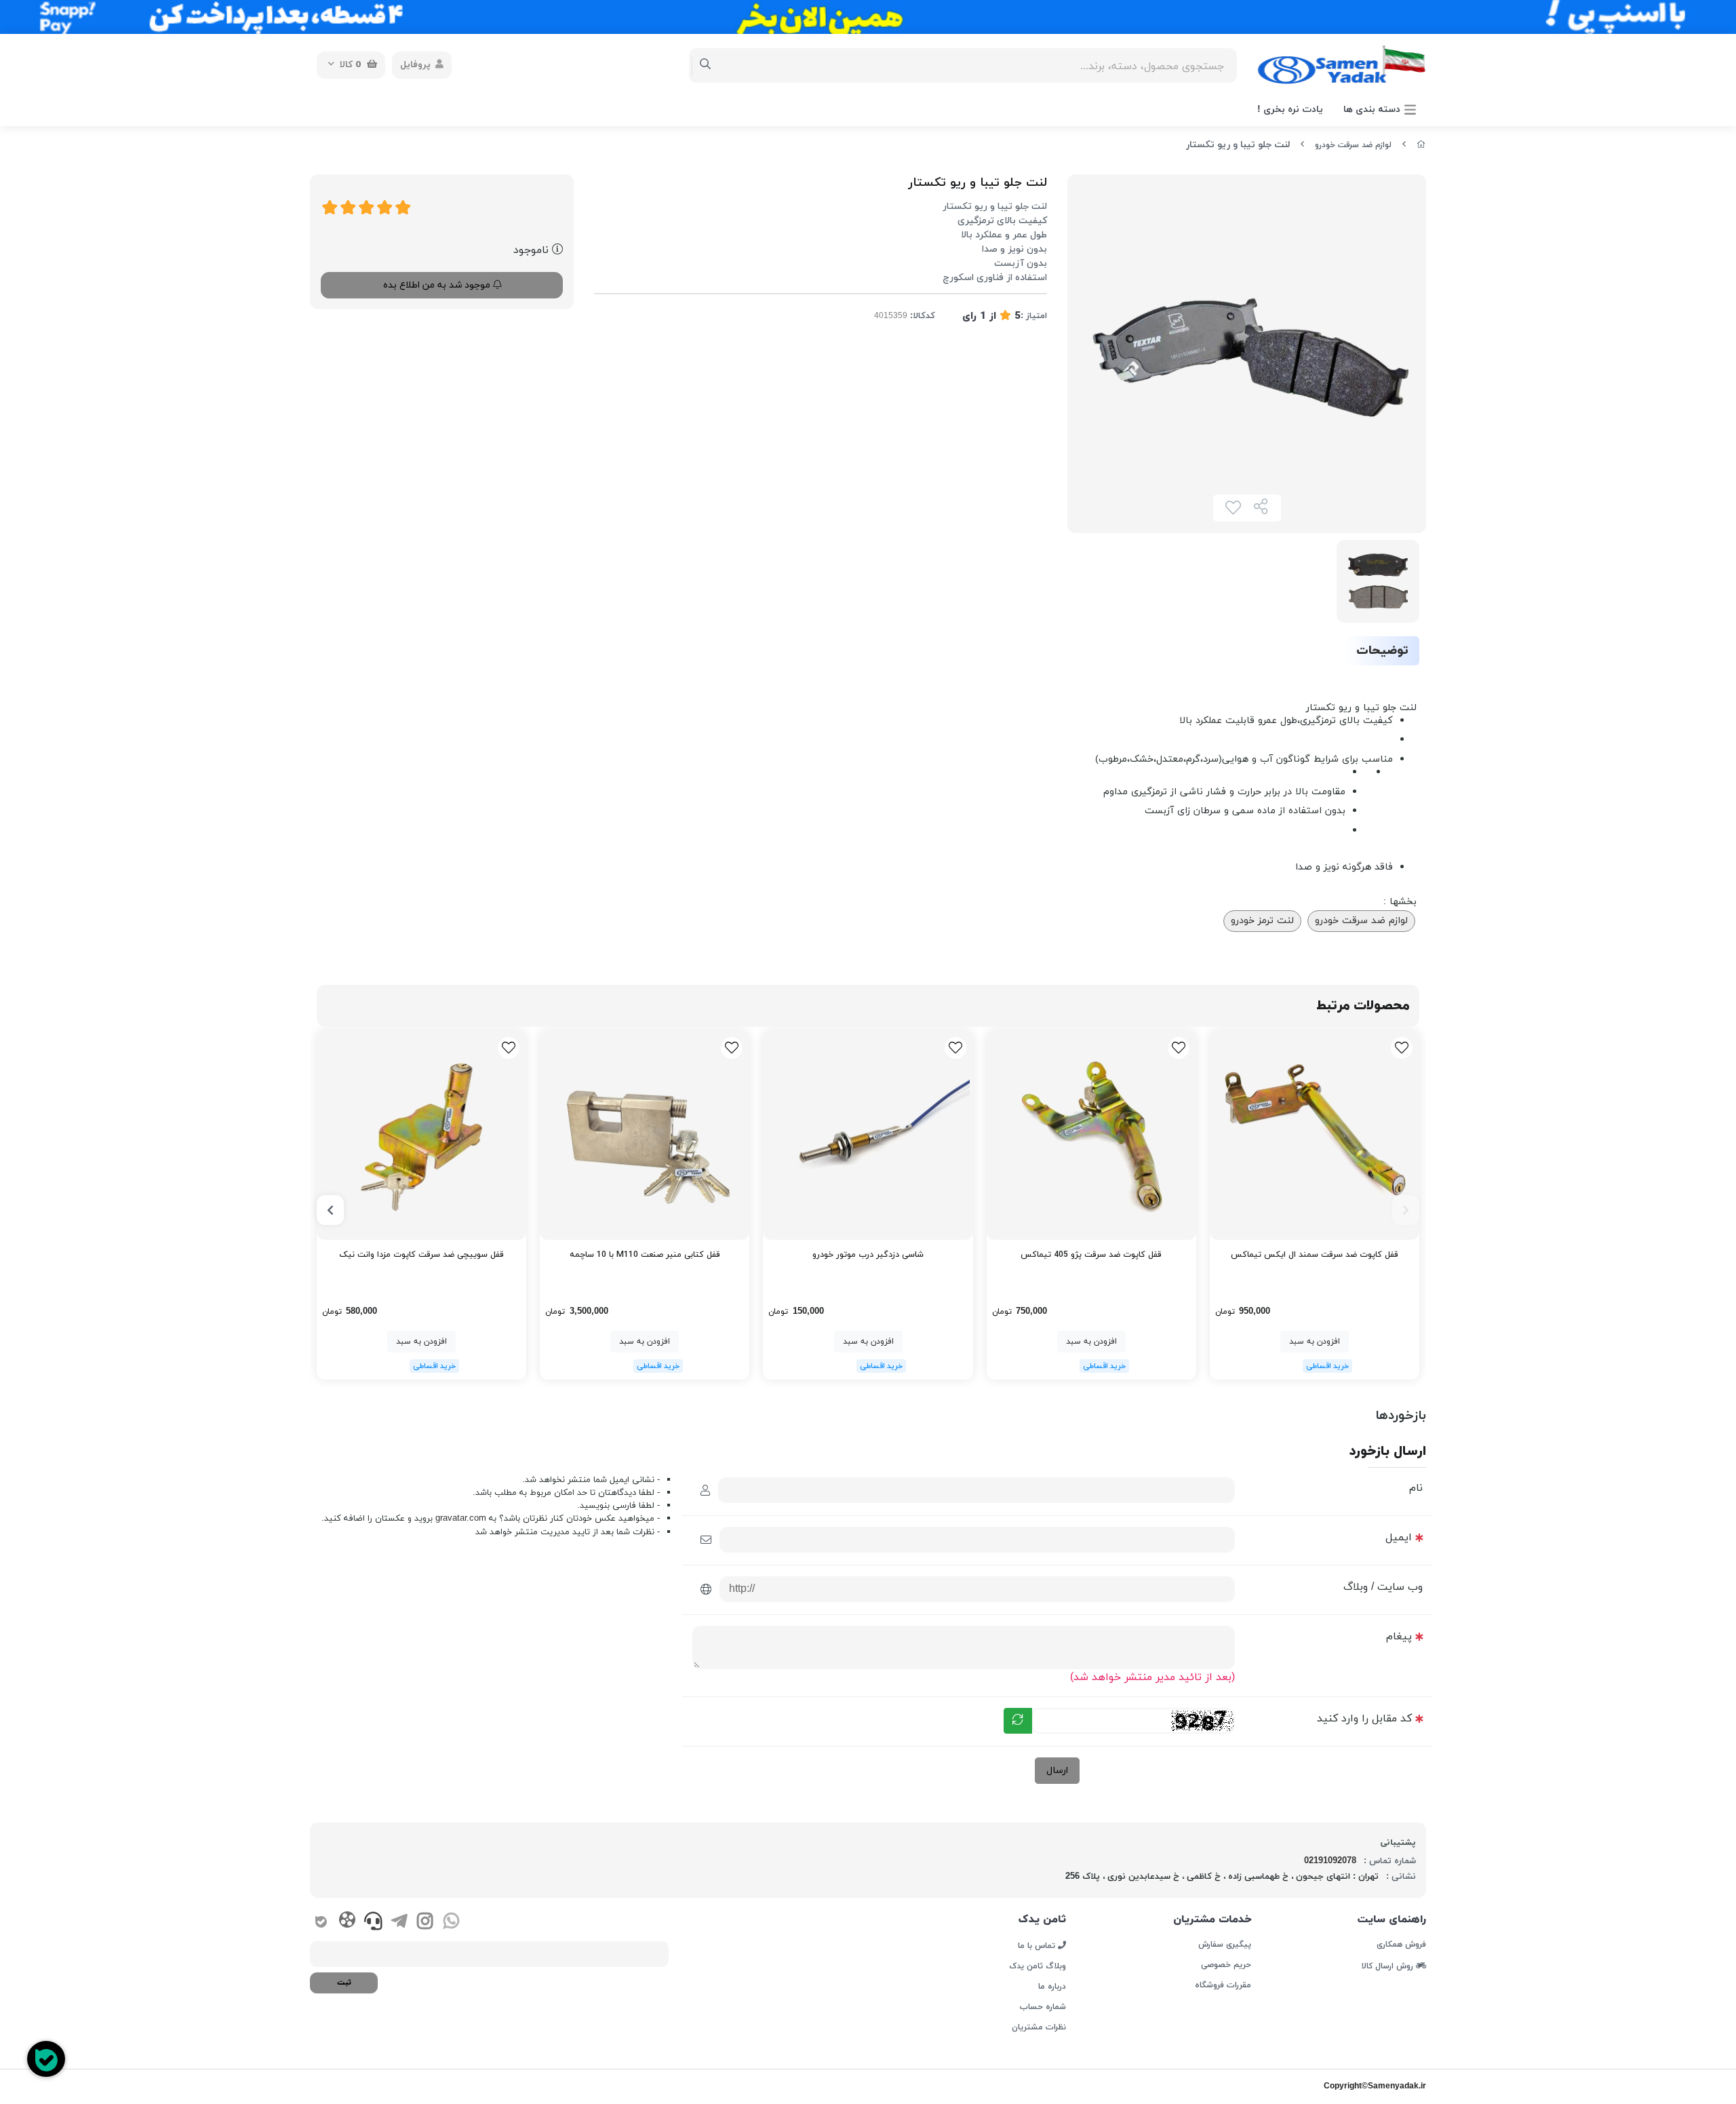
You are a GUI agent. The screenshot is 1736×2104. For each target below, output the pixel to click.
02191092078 (1330, 1861)
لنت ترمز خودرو (1262, 921)
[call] (373, 1923)
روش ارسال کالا (1389, 1966)
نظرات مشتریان (1039, 2027)
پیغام (1399, 1637)
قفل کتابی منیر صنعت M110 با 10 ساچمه (645, 1255)
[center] (706, 65)
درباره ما (1052, 1987)
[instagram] (425, 1923)
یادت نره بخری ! (1290, 110)
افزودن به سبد (1315, 1342)
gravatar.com (461, 1519)
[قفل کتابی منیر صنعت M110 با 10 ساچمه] (645, 1135)
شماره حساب (1043, 2007)
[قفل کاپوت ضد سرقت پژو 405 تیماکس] (1091, 1135)
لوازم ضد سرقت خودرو (1353, 145)
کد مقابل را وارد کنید (1364, 1719)
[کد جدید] (1018, 1721)
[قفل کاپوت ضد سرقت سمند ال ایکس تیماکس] (1315, 1135)
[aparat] (347, 1922)
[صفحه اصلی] (1421, 145)
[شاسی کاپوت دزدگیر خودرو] (868, 1135)
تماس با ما (1038, 1945)
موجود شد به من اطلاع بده (438, 285)
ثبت (344, 1983)
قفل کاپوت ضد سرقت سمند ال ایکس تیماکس (1315, 1255)
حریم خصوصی (1226, 1965)
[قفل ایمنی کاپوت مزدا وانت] (421, 1135)
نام (1416, 1488)
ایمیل (1399, 1538)
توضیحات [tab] (1382, 651)
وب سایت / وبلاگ (1383, 1587)
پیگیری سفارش (1224, 1945)
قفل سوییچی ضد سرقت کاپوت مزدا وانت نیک (421, 1255)
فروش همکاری (1401, 1945)
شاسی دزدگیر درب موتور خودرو (868, 1255)
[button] (1406, 1210)
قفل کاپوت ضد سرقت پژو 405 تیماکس (1091, 1255)
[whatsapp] (451, 1923)
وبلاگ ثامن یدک (1038, 1966)
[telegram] (399, 1923)
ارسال (1057, 1771)
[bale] (321, 1923)
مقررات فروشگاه (1223, 1985)
